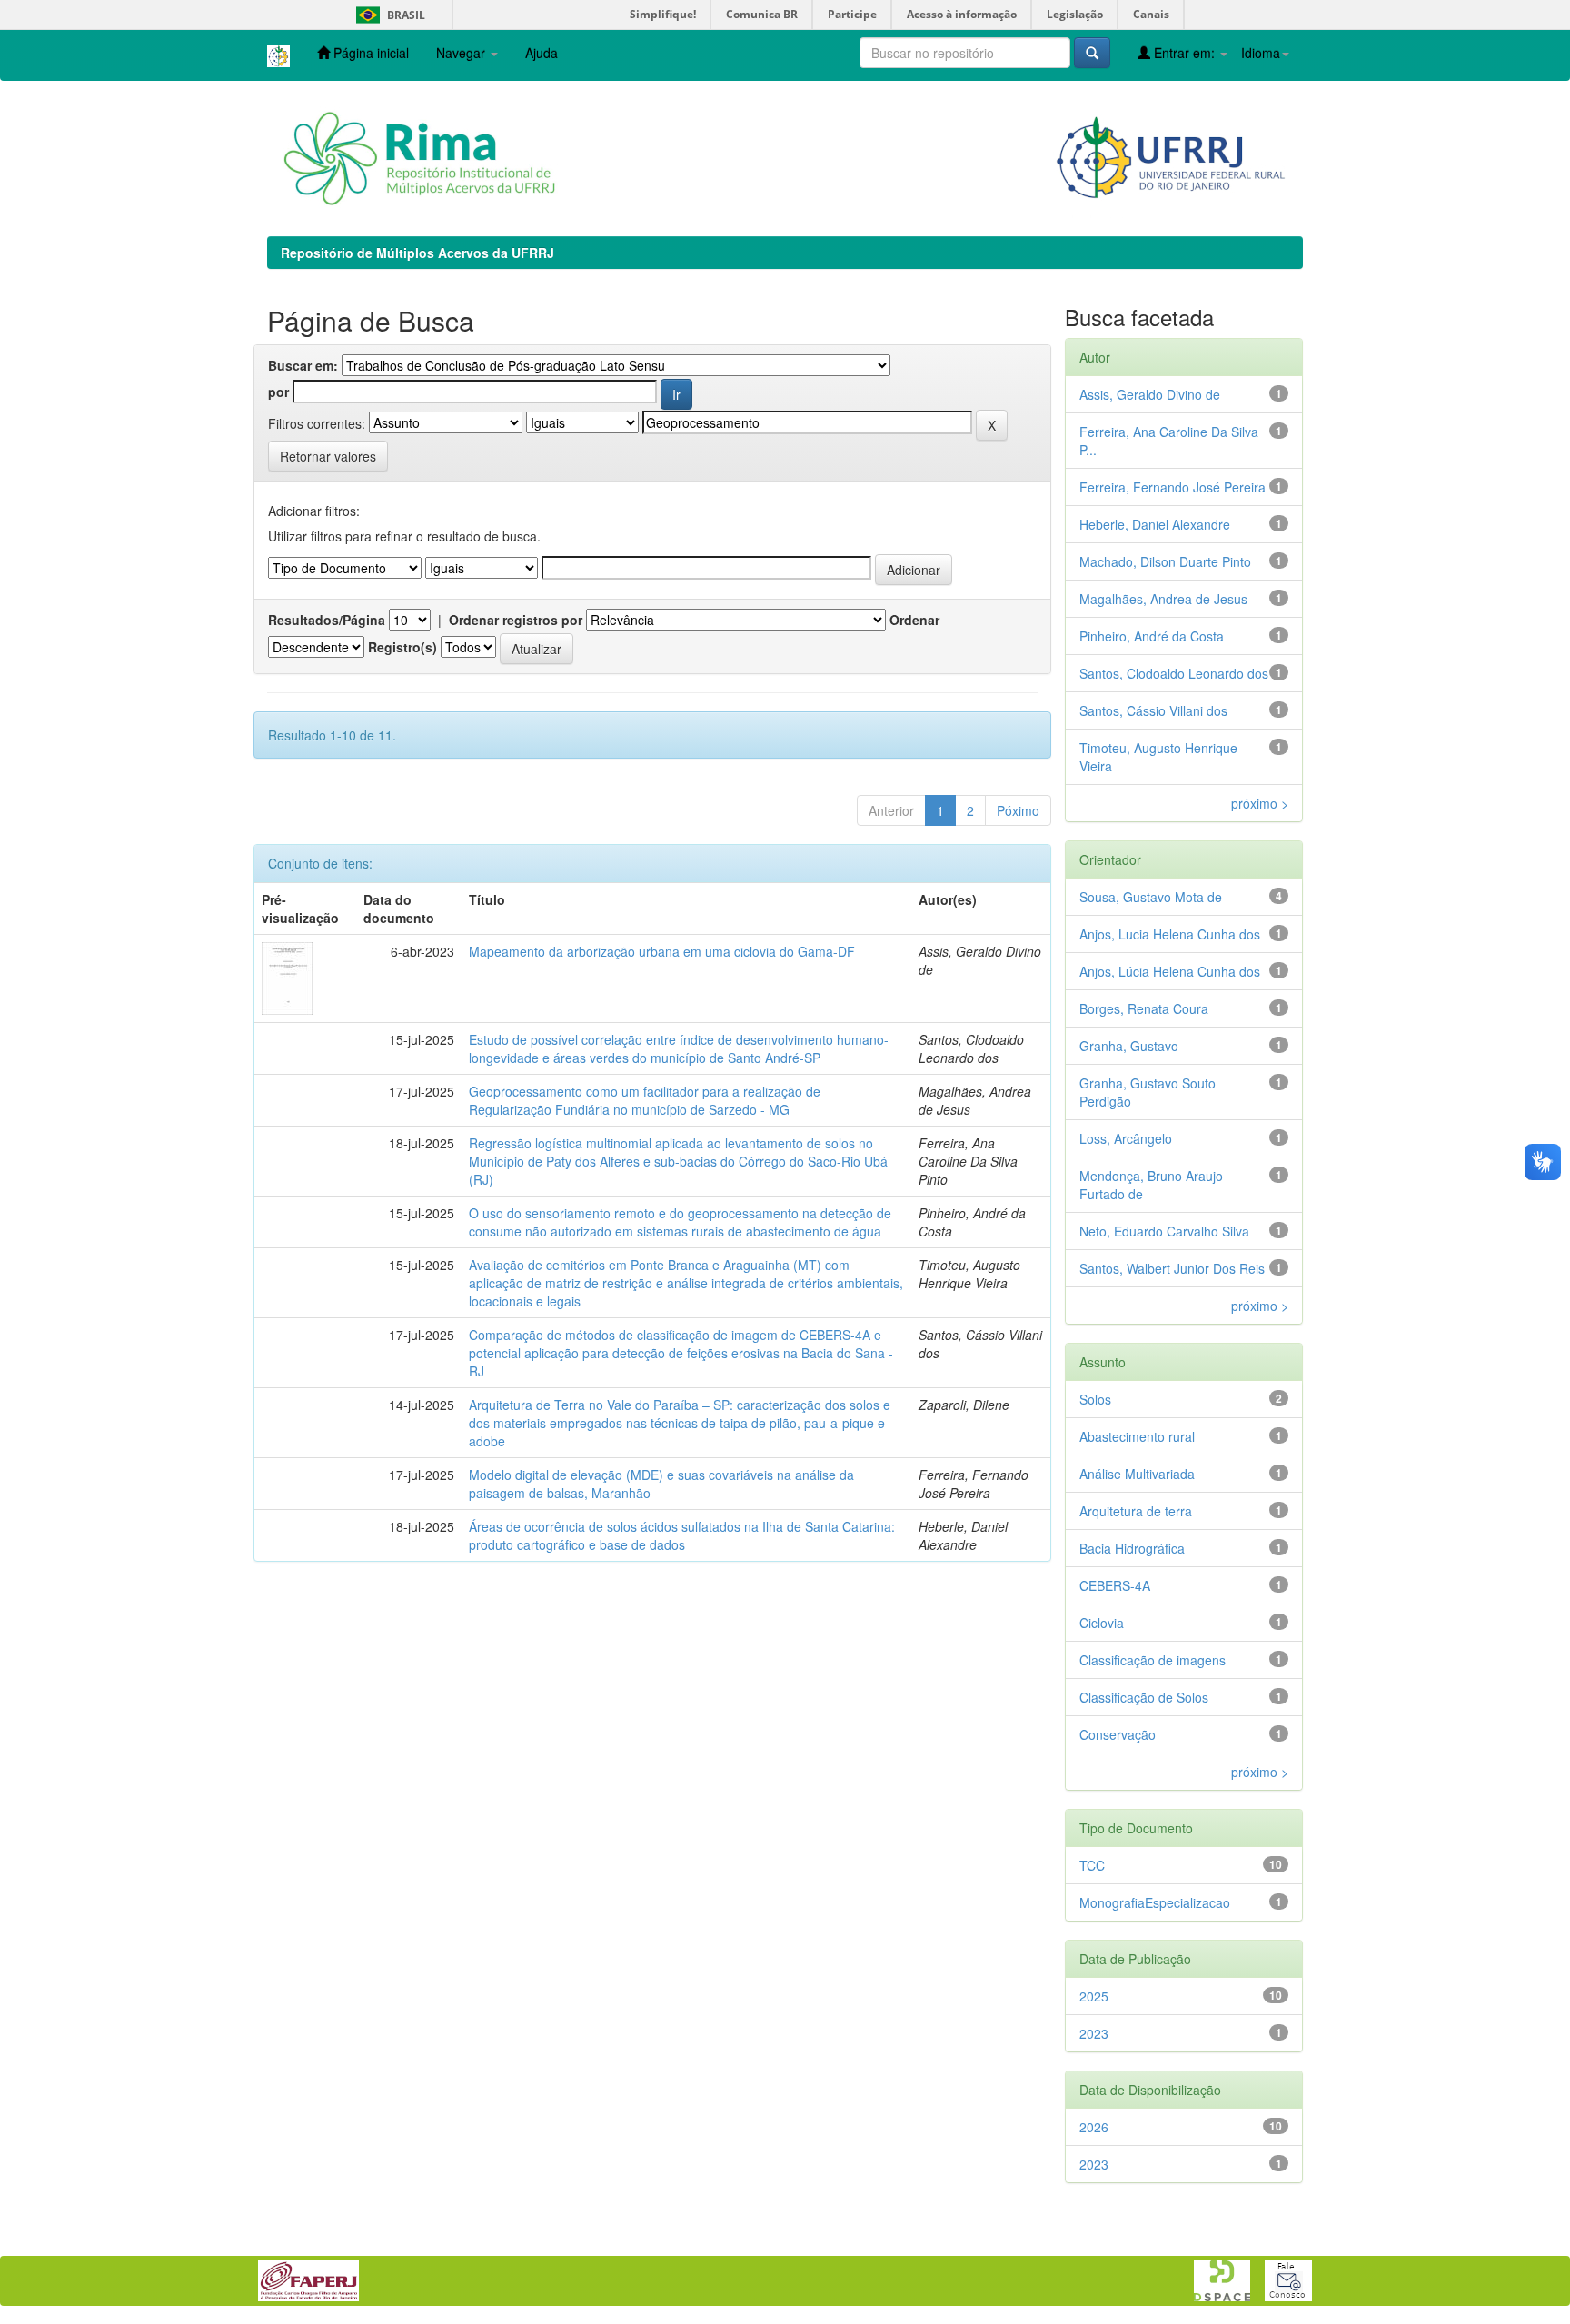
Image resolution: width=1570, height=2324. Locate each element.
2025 (1094, 1996)
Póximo (1018, 810)
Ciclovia (1102, 1623)
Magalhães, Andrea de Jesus (1163, 599)
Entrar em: (1184, 53)
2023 (1094, 2033)
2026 (1094, 2127)
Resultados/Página (327, 620)
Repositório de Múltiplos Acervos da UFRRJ (417, 253)
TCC (1092, 1865)
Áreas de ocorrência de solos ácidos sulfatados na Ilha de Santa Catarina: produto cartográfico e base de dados (682, 1535)
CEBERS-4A (1115, 1585)
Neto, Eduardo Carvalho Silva (1164, 1231)
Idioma (1261, 53)
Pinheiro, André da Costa (1152, 636)
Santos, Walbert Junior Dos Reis (1172, 1268)
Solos (1095, 1399)
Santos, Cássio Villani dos (1153, 710)
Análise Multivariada (1137, 1474)
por (278, 392)
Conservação (1118, 1734)
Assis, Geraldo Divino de (1150, 394)
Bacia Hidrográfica (1132, 1548)
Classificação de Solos (1144, 1697)
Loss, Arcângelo (1126, 1138)
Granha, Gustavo (1129, 1046)
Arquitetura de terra (1136, 1511)
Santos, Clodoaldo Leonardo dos (1174, 673)
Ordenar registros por (516, 620)
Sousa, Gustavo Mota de (1151, 897)
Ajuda (542, 53)
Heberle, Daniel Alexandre (1155, 524)
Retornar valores (328, 456)
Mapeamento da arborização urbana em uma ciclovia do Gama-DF (662, 951)
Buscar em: (303, 365)
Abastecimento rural (1137, 1436)
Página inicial (369, 53)
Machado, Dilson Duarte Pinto (1165, 561)
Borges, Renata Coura (1144, 1008)
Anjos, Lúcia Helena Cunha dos (1170, 971)
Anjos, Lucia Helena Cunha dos (1170, 934)
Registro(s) (402, 647)
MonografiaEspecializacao (1155, 1902)
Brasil (388, 15)
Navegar (462, 53)
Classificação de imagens (1153, 1660)
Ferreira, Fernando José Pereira (1173, 487)
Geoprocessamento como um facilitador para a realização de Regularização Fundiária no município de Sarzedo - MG (645, 1100)
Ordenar (914, 620)
